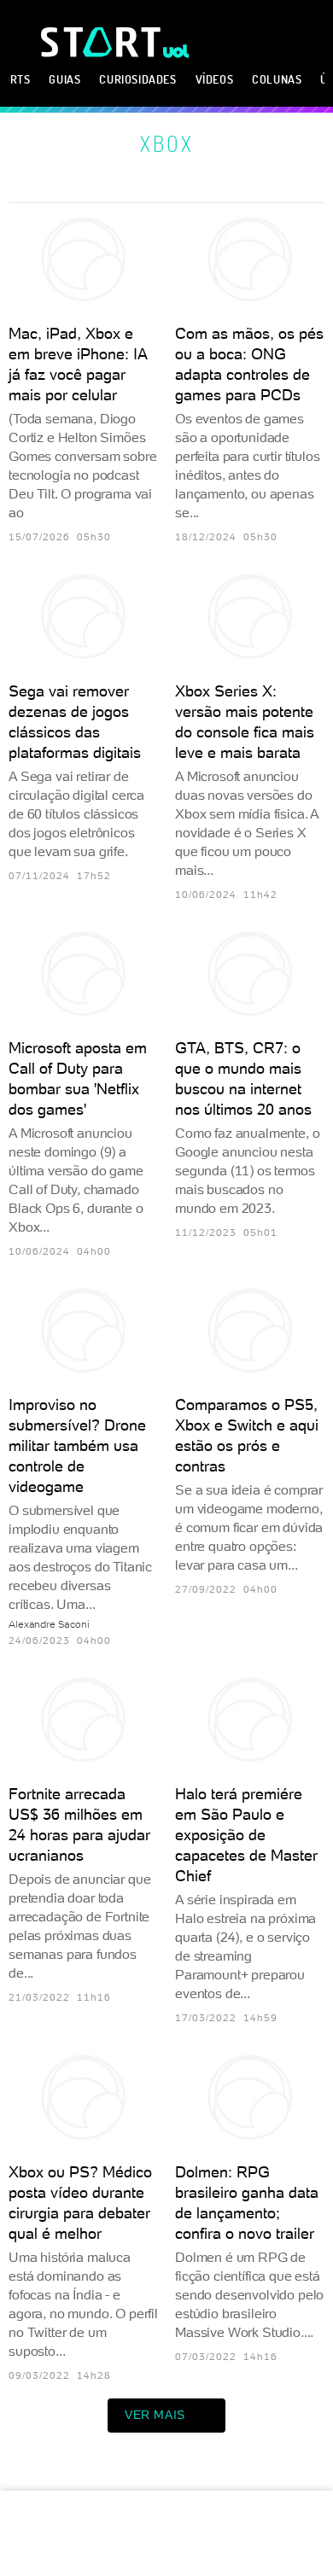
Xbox (167, 143)
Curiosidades (137, 79)
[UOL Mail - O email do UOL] (221, 38)
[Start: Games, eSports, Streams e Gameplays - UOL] (102, 42)
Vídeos (215, 79)
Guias (64, 79)
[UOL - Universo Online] (176, 51)
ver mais (155, 2415)
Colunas (277, 79)
